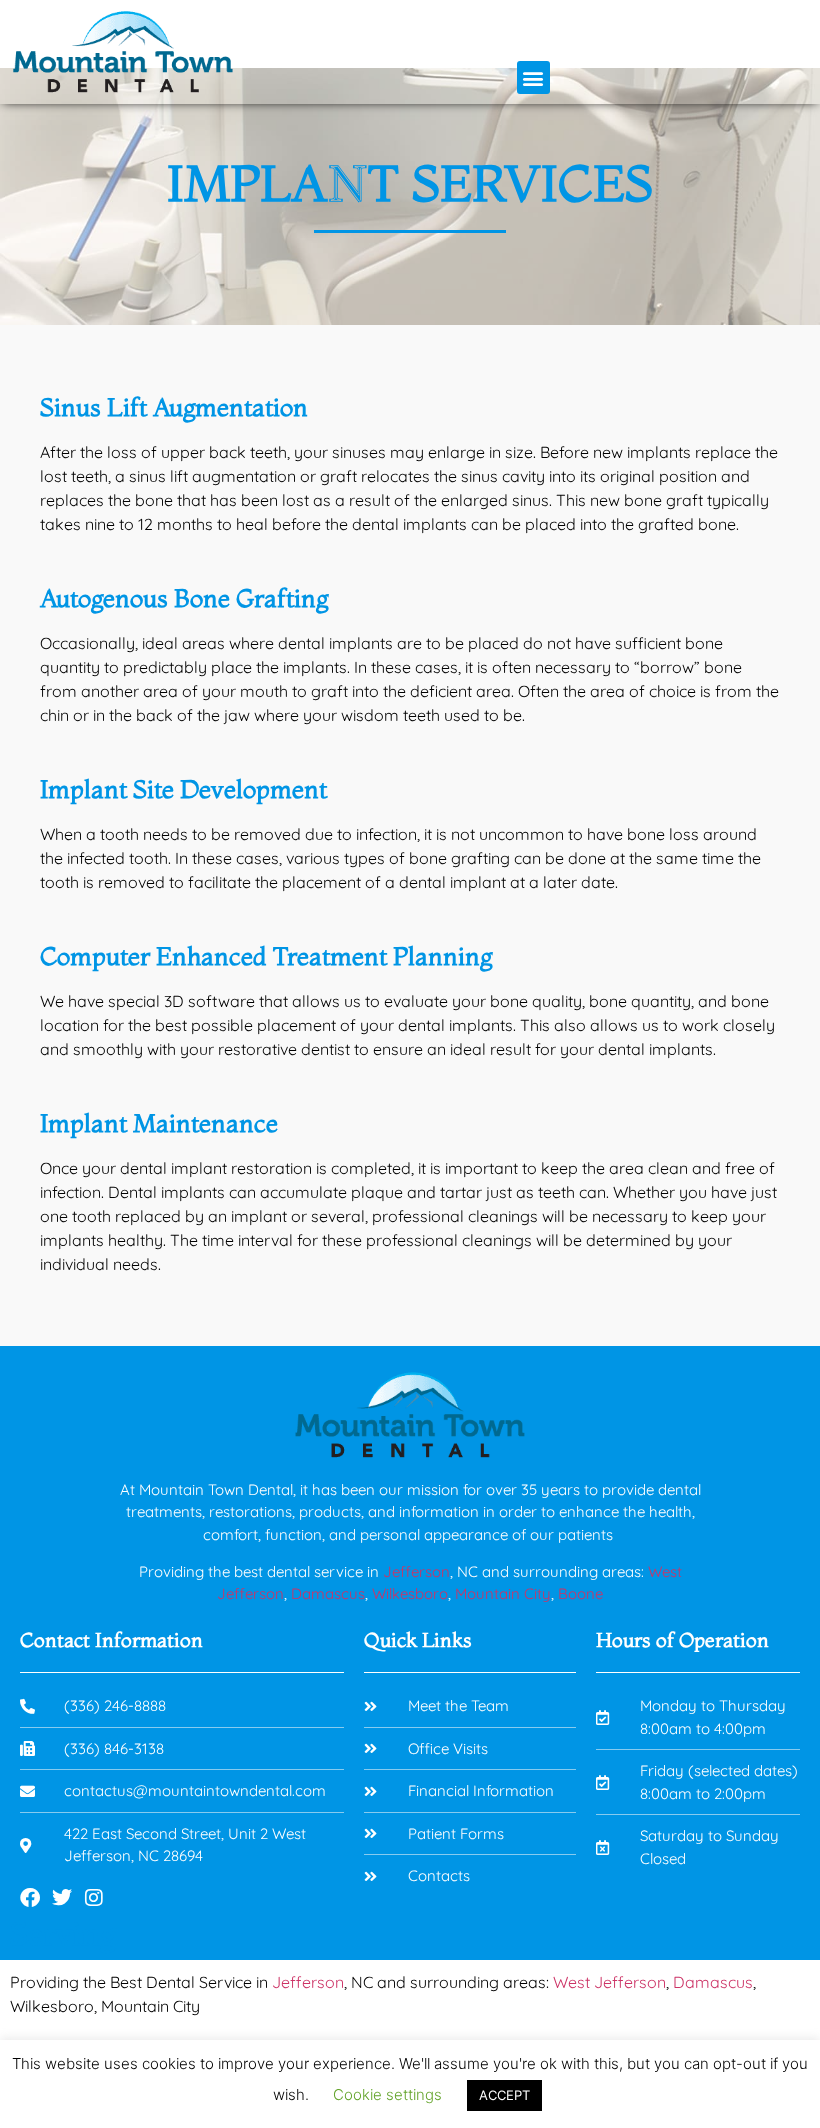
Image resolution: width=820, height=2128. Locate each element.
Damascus (328, 1593)
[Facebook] (30, 1898)
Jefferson (416, 1571)
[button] (533, 77)
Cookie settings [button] (387, 2094)
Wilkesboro (410, 1593)
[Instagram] (94, 1898)
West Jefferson (609, 1982)
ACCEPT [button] (504, 2095)
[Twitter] (62, 1898)
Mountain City (503, 1593)
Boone (580, 1593)
